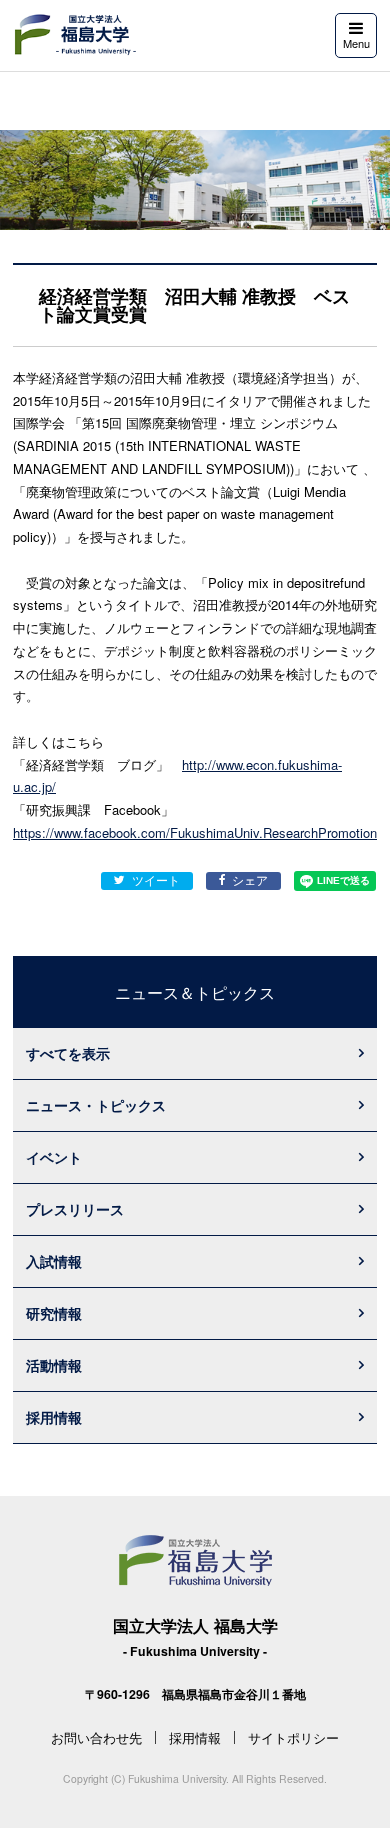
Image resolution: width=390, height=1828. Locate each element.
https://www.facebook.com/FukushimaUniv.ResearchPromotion (195, 832)
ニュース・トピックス (96, 1105)
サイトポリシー (293, 1737)
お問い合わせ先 (96, 1737)
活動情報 (54, 1365)
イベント (54, 1157)
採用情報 (54, 1417)
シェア (250, 880)
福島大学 (74, 34)
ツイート (156, 880)
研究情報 (54, 1313)
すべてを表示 (68, 1053)
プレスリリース (75, 1209)
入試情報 (54, 1261)
